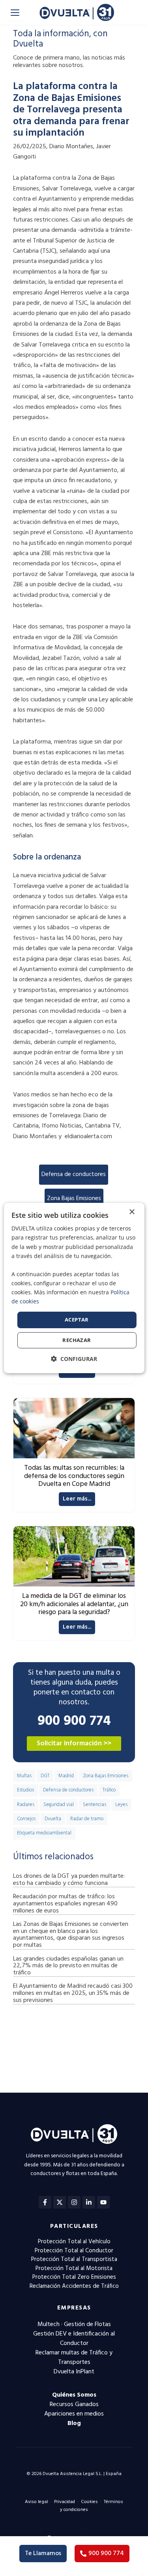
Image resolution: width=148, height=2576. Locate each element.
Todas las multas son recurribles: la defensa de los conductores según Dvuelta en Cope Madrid (74, 1476)
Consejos (26, 1819)
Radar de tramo (87, 1819)
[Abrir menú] (15, 13)
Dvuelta (53, 1819)
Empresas (74, 2308)
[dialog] (74, 1288)
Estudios (25, 1790)
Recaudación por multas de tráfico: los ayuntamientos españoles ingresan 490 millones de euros (65, 1904)
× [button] (132, 1212)
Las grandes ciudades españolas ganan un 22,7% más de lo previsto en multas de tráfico (68, 1966)
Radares (26, 1805)
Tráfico (109, 1790)
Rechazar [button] (77, 1340)
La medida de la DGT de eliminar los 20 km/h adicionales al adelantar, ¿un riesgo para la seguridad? (74, 1604)
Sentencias (95, 1805)
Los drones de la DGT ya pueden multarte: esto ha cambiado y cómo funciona (69, 1880)
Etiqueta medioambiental (44, 1833)
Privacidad (65, 2502)
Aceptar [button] (77, 1320)
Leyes (121, 1805)
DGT (45, 1776)
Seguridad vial (59, 1805)
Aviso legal (37, 2502)
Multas (24, 1776)
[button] (74, 1359)
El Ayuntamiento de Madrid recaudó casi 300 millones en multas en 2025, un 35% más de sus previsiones (73, 1993)
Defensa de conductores (74, 1174)
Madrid (66, 1776)
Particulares (74, 2226)
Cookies (89, 2502)
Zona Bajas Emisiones (74, 1199)
